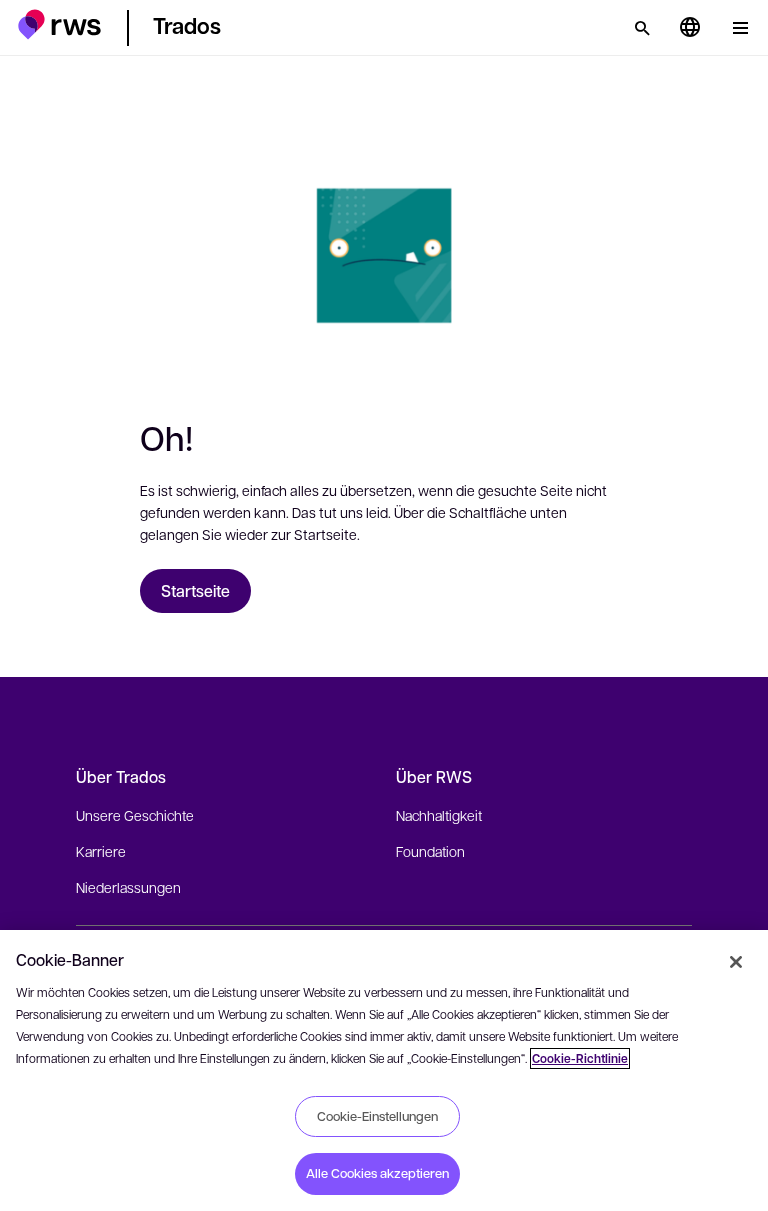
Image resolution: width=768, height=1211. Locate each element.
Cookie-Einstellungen (377, 1116)
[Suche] (642, 28)
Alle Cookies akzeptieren (377, 1173)
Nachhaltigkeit (439, 815)
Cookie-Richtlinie (580, 1058)
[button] (59, 24)
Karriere (101, 851)
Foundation (430, 851)
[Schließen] (736, 962)
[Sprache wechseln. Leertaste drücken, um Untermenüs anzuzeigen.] (690, 28)
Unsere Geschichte (135, 815)
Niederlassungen (128, 887)
